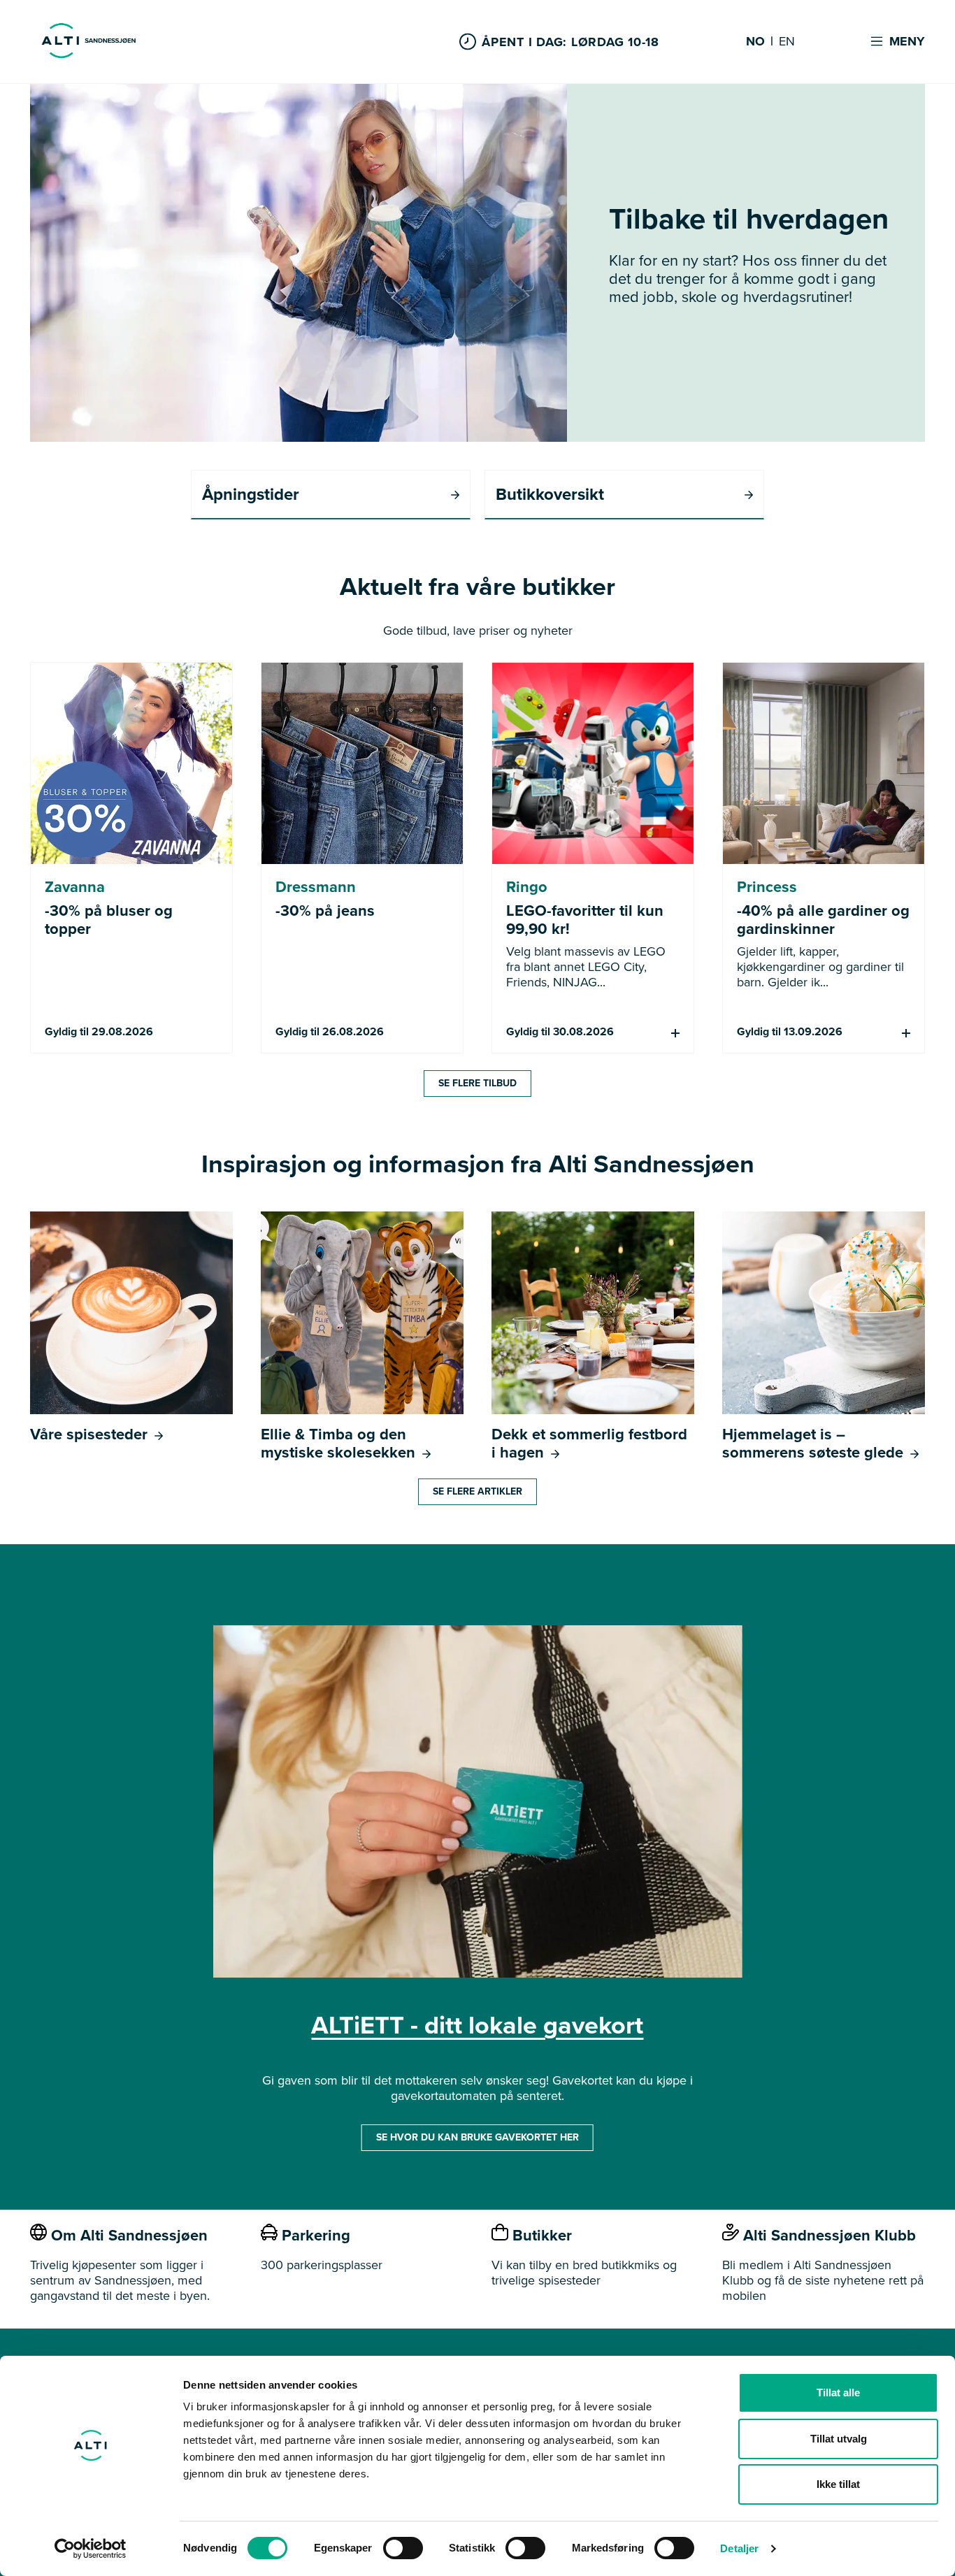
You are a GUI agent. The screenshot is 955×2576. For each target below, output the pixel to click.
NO (755, 42)
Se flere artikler (477, 1491)
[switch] (403, 2548)
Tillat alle (838, 2392)
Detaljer (739, 2548)
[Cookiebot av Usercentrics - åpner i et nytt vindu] (91, 2549)
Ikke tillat (838, 2484)
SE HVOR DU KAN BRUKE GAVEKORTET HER (477, 2137)
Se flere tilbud (477, 1083)
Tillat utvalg (839, 2439)
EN (787, 42)
